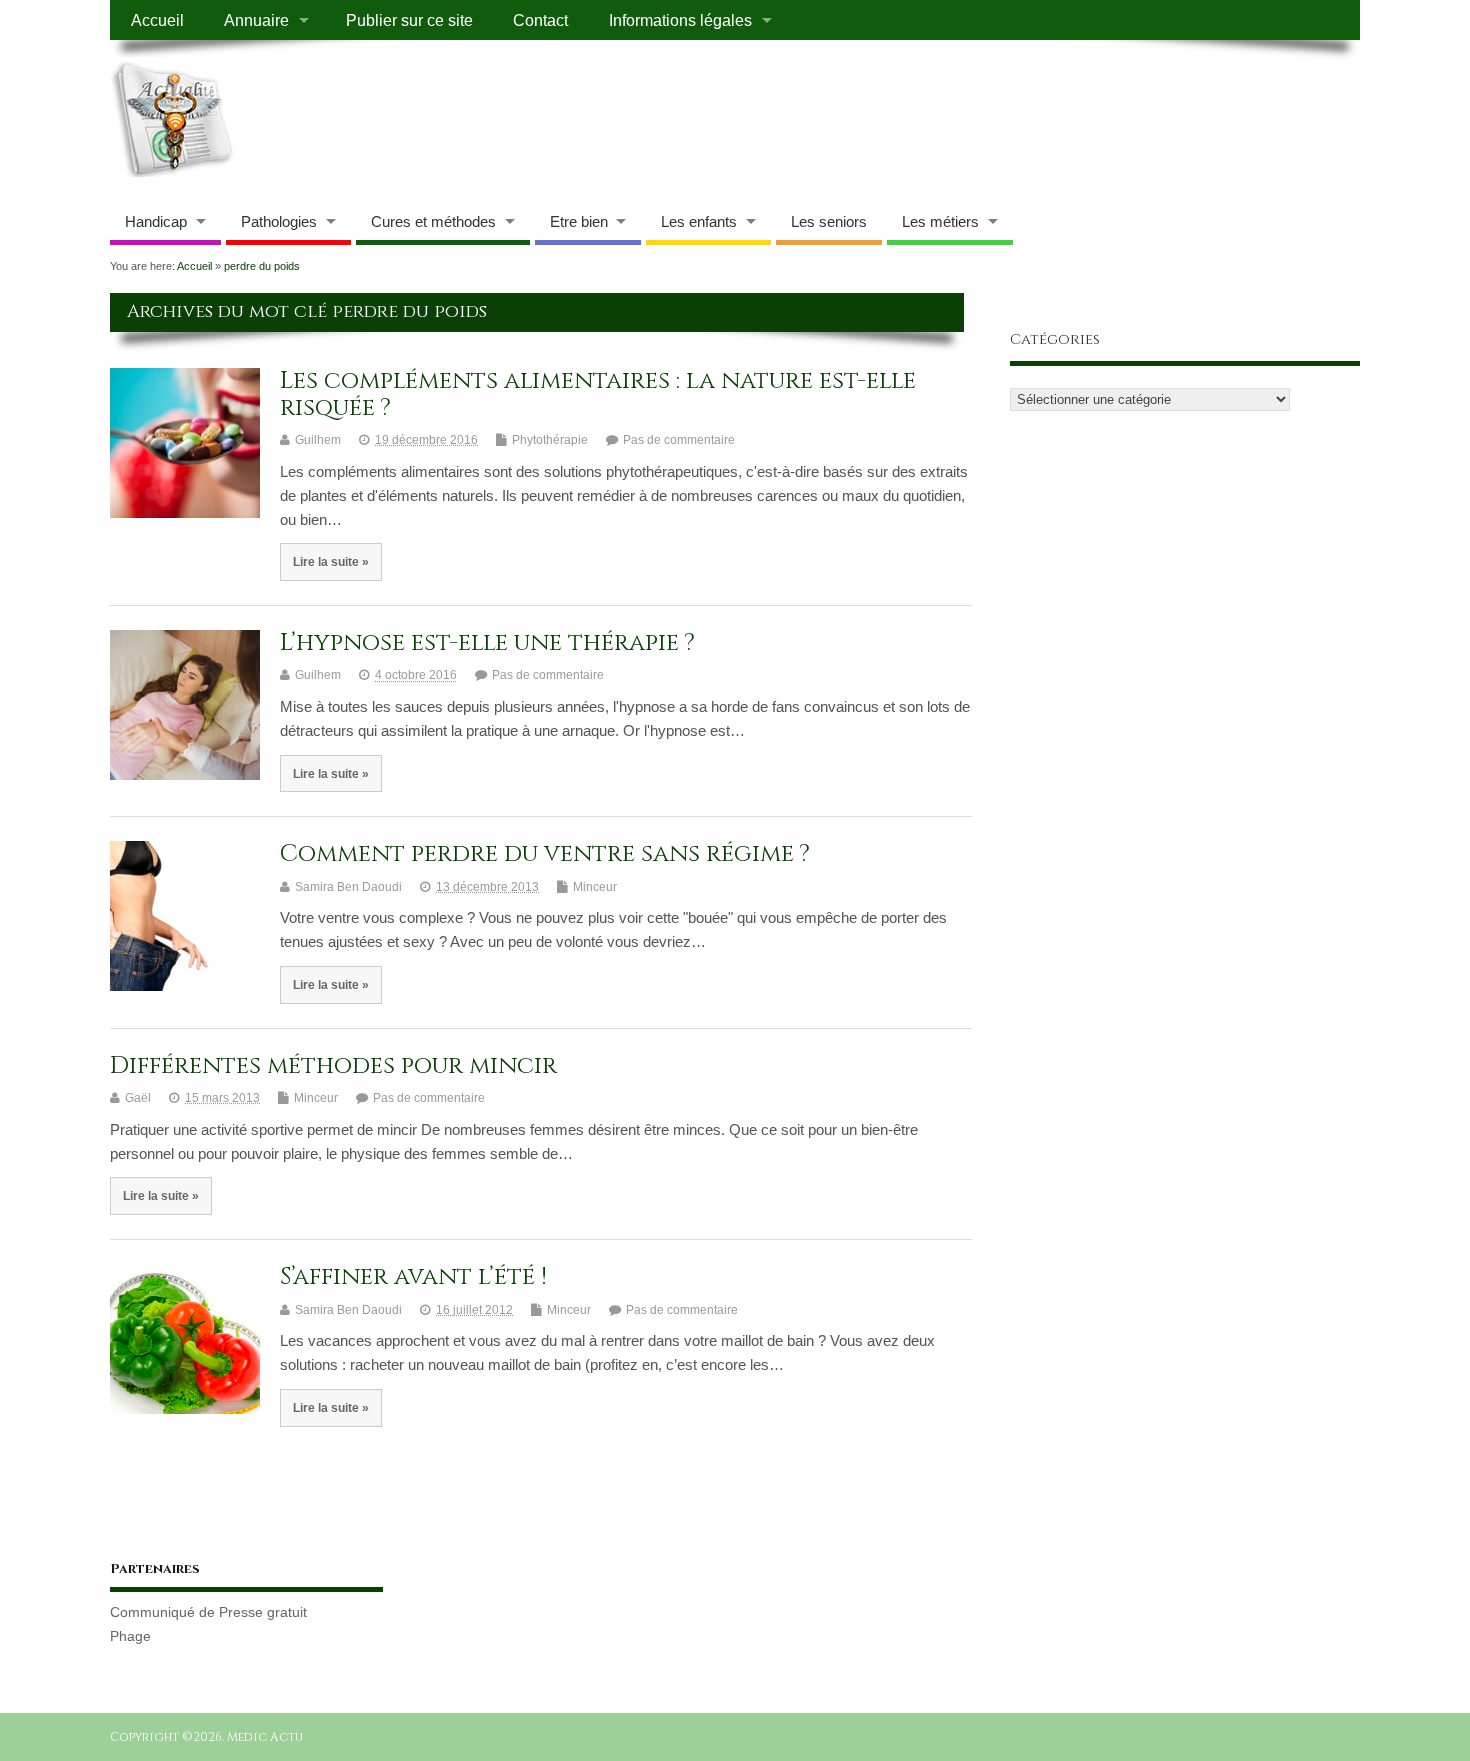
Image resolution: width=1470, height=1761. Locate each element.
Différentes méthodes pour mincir (333, 1066)
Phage (130, 1636)
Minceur (595, 887)
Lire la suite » (331, 561)
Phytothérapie (550, 440)
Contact (540, 20)
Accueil (157, 20)
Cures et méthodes (433, 221)
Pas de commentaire (679, 440)
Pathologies (279, 221)
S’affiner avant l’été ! (413, 1277)
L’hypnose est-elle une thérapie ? (487, 643)
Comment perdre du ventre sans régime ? (545, 854)
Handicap (156, 221)
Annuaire (256, 20)
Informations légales (680, 20)
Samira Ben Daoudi (348, 887)
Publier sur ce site (409, 20)
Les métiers (940, 221)
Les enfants (699, 221)
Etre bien (579, 221)
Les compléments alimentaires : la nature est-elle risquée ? (598, 394)
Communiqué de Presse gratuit (208, 1612)
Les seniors (829, 221)
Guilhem (318, 440)
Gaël (138, 1098)
